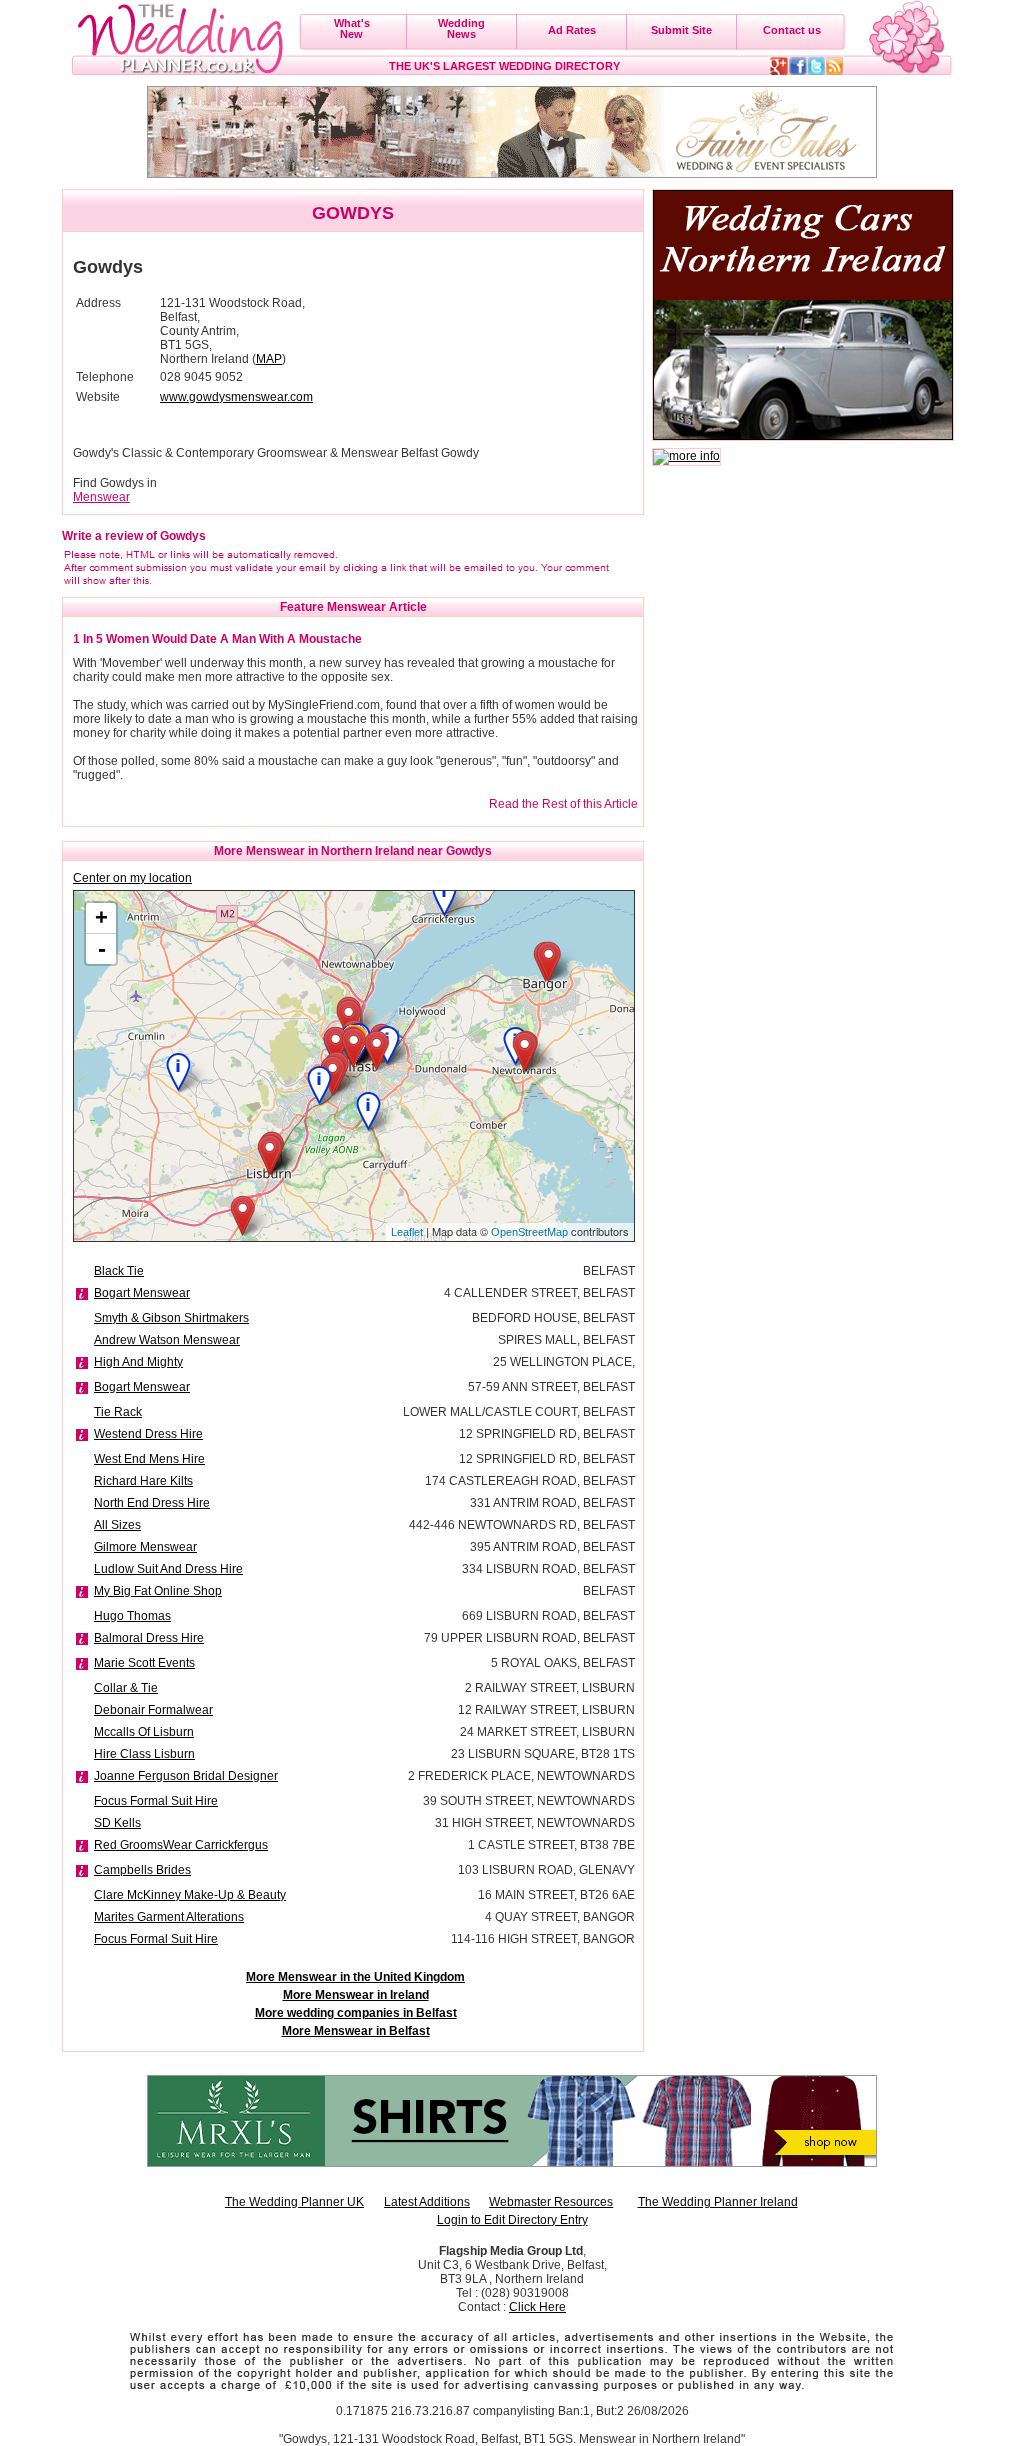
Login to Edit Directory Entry (512, 2220)
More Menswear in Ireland (356, 1995)
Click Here (537, 2307)
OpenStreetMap (529, 1232)
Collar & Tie (126, 1688)
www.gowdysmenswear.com (236, 397)
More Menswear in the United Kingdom (355, 1977)
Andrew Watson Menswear (167, 1340)
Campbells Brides (142, 1870)
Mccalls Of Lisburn (144, 1732)
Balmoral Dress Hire (149, 1638)
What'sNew (352, 28)
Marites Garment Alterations (169, 1917)
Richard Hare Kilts (143, 1481)
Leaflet (407, 1232)
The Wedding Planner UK (294, 2202)
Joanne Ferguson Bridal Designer (186, 1776)
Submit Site (681, 30)
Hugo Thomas (132, 1616)
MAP (269, 359)
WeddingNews (461, 28)
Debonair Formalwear (153, 1710)
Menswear (101, 497)
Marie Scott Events (144, 1663)
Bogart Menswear (142, 1293)
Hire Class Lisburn (144, 1754)
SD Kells (117, 1823)
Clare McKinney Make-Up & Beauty (190, 1895)
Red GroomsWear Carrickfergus (181, 1845)
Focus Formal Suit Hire (156, 1801)
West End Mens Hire (149, 1459)
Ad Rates (572, 30)
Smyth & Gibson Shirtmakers (171, 1318)
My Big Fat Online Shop (158, 1591)
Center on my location (132, 878)
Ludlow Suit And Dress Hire (168, 1569)
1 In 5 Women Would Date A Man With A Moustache (217, 639)
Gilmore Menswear (145, 1547)
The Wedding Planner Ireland (718, 2202)
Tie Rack (118, 1412)
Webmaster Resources (551, 2202)
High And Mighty (138, 1362)
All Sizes (117, 1525)
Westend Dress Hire (148, 1434)
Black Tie (119, 1271)
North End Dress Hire (152, 1503)
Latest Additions (427, 2202)
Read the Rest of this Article (563, 804)
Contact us (792, 30)
